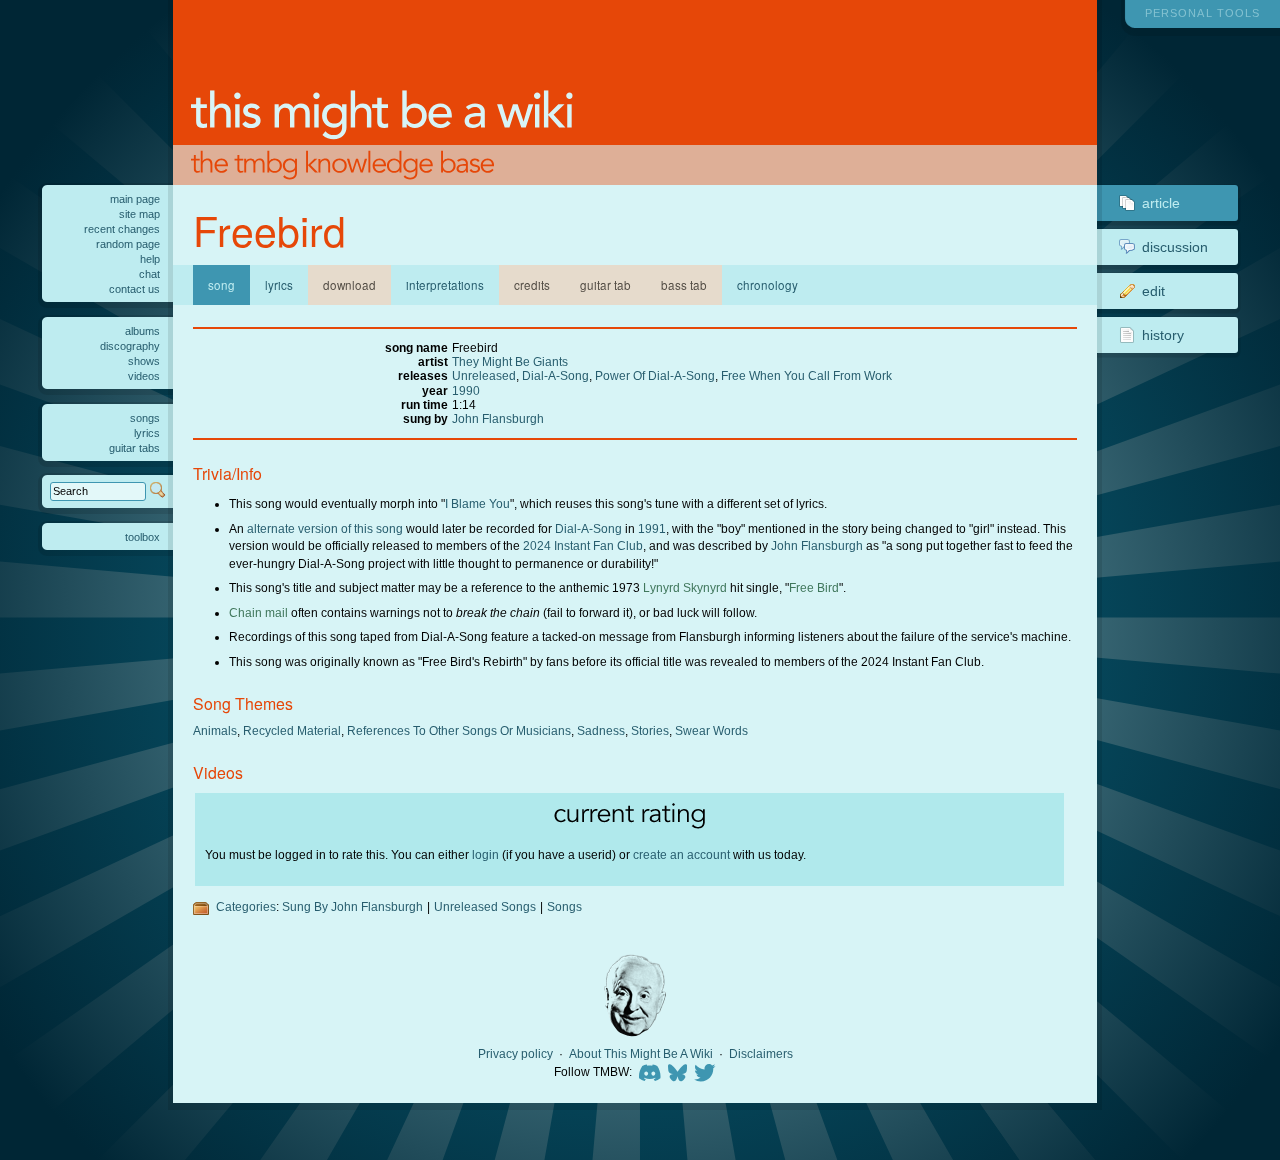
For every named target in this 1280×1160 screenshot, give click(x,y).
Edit (1153, 291)
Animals (215, 730)
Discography (130, 346)
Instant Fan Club (598, 545)
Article (1161, 203)
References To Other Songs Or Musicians (459, 730)
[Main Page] (634, 92)
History (1163, 335)
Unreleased (484, 375)
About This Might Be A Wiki (641, 1054)
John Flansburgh (498, 418)
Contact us (134, 289)
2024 (537, 545)
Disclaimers (761, 1054)
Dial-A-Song (555, 375)
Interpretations (445, 285)
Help (150, 259)
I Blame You (477, 503)
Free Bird (814, 587)
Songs (564, 906)
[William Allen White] (635, 995)
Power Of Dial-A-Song (655, 375)
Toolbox (142, 537)
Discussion (1175, 247)
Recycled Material (292, 730)
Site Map (139, 214)
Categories (246, 906)
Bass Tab (684, 285)
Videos (144, 376)
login (485, 854)
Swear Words (711, 730)
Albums (142, 331)
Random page (128, 244)
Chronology (767, 285)
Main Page (135, 199)
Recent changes (122, 229)
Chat (149, 274)
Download (349, 285)
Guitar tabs (134, 448)
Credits (532, 285)
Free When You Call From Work (806, 375)
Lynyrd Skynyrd (685, 587)
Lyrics (279, 285)
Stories (650, 730)
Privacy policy (515, 1054)
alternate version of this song (325, 528)
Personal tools (1202, 13)
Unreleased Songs (485, 906)
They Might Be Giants (510, 361)
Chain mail (258, 612)
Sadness (601, 730)
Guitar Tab (605, 285)
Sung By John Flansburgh (352, 906)
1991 (652, 528)
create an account (681, 854)
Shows (144, 361)
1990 (466, 390)
